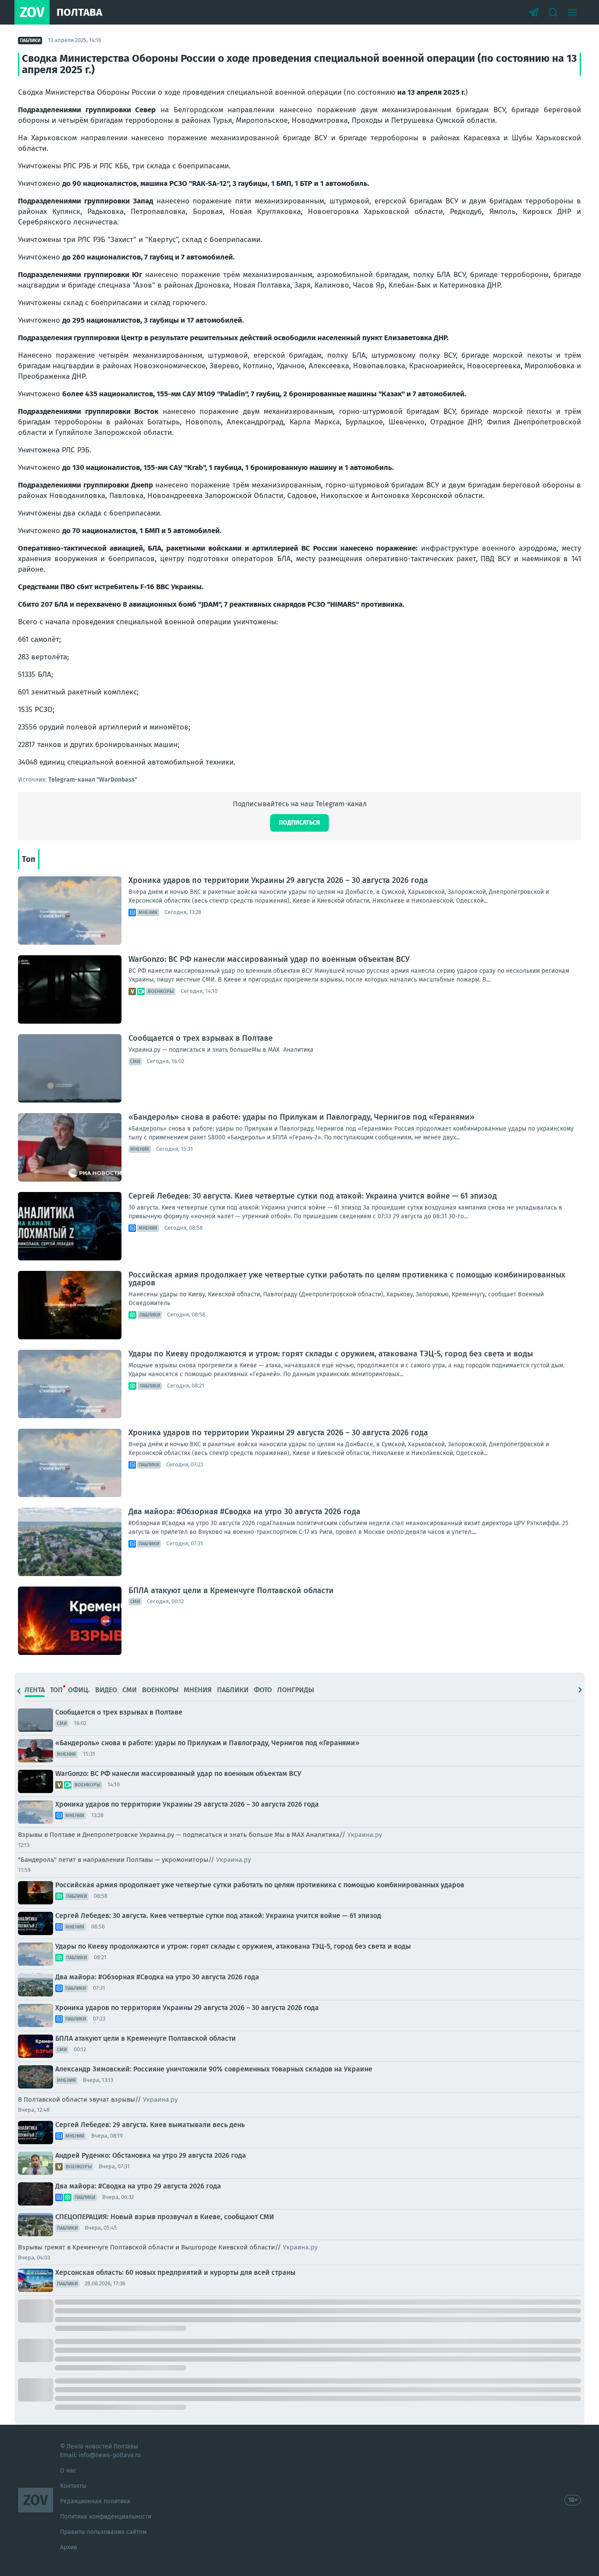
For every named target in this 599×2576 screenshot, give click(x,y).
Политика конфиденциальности (106, 2517)
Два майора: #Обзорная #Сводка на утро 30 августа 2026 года (244, 1512)
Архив (69, 2547)
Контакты (73, 2486)
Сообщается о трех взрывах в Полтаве (201, 1038)
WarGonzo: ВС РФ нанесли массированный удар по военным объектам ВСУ (269, 959)
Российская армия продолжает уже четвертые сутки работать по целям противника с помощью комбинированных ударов (347, 1279)
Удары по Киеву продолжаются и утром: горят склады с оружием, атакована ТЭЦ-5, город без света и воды (331, 1354)
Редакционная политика (95, 2501)
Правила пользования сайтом (103, 2532)
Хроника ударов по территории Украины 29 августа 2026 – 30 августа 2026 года (278, 880)
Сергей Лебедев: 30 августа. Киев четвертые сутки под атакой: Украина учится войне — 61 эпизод (313, 1196)
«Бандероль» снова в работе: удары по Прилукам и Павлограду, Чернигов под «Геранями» (301, 1117)
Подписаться (299, 823)
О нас (68, 2471)
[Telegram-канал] (534, 12)
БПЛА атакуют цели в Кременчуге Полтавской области (231, 1590)
